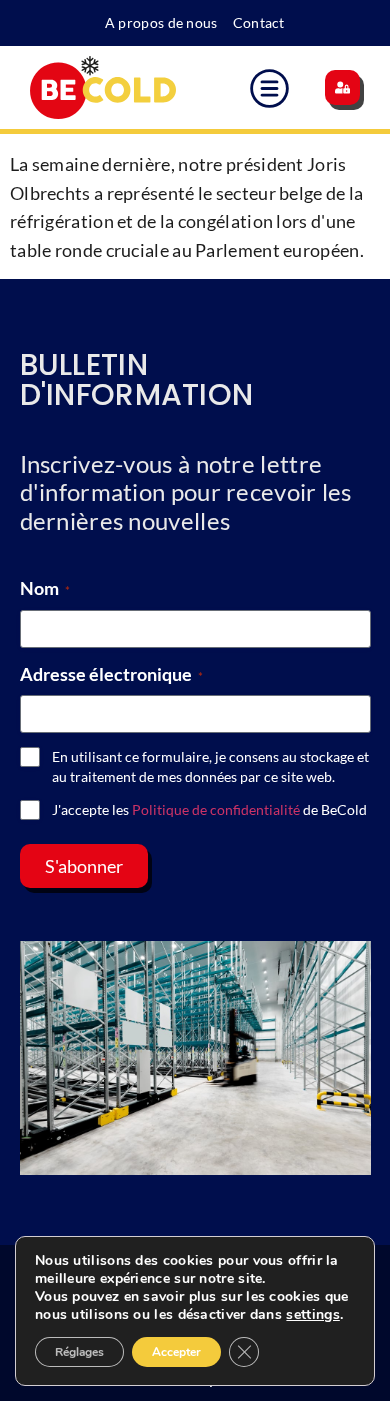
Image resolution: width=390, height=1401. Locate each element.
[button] (270, 91)
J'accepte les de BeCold (209, 809)
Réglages (79, 1352)
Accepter (176, 1352)
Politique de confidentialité (216, 809)
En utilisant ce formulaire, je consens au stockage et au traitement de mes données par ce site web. (210, 766)
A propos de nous (161, 22)
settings (312, 1315)
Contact (259, 22)
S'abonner (84, 866)
